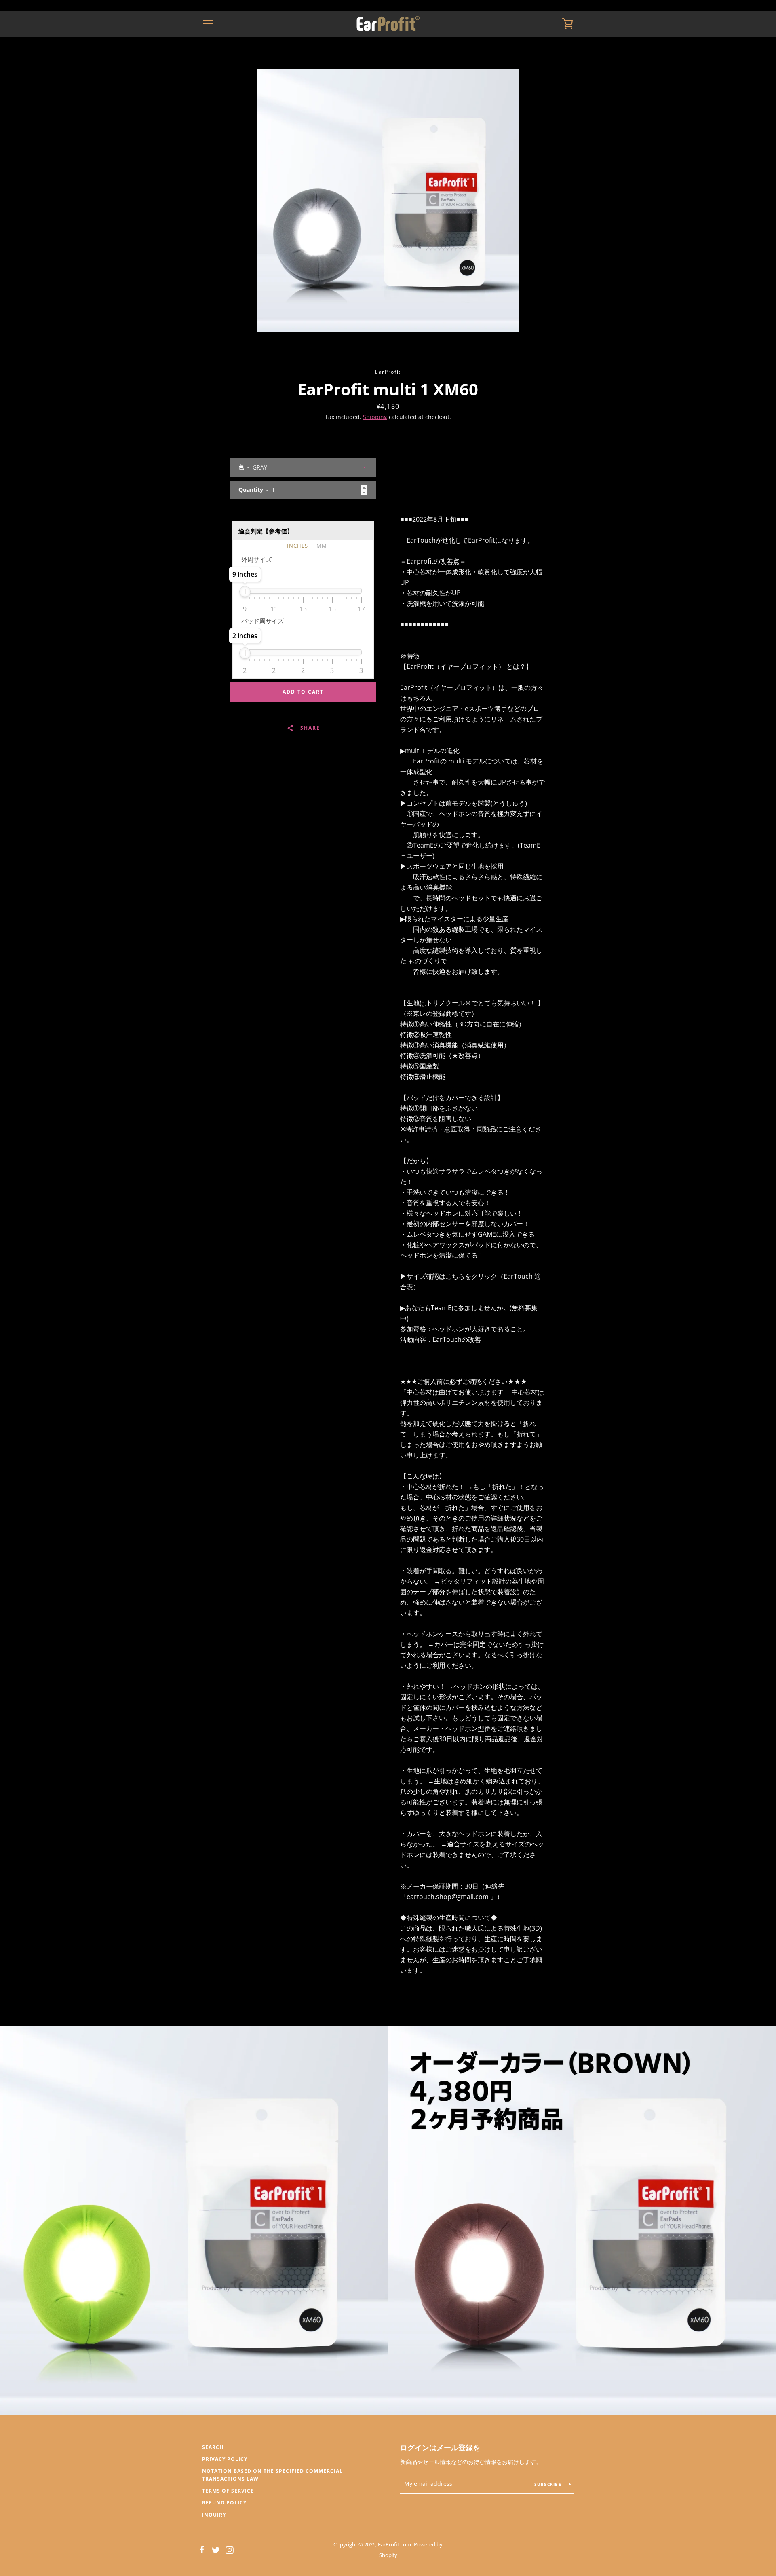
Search (213, 2447)
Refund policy (224, 2503)
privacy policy (225, 2459)
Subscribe (549, 2484)
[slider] (245, 592)
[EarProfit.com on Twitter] (216, 2549)
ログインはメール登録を (440, 2447)
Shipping (375, 417)
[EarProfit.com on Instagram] (230, 2549)
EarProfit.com (394, 2544)
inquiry (214, 2515)
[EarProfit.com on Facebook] (202, 2549)
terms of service (228, 2491)
